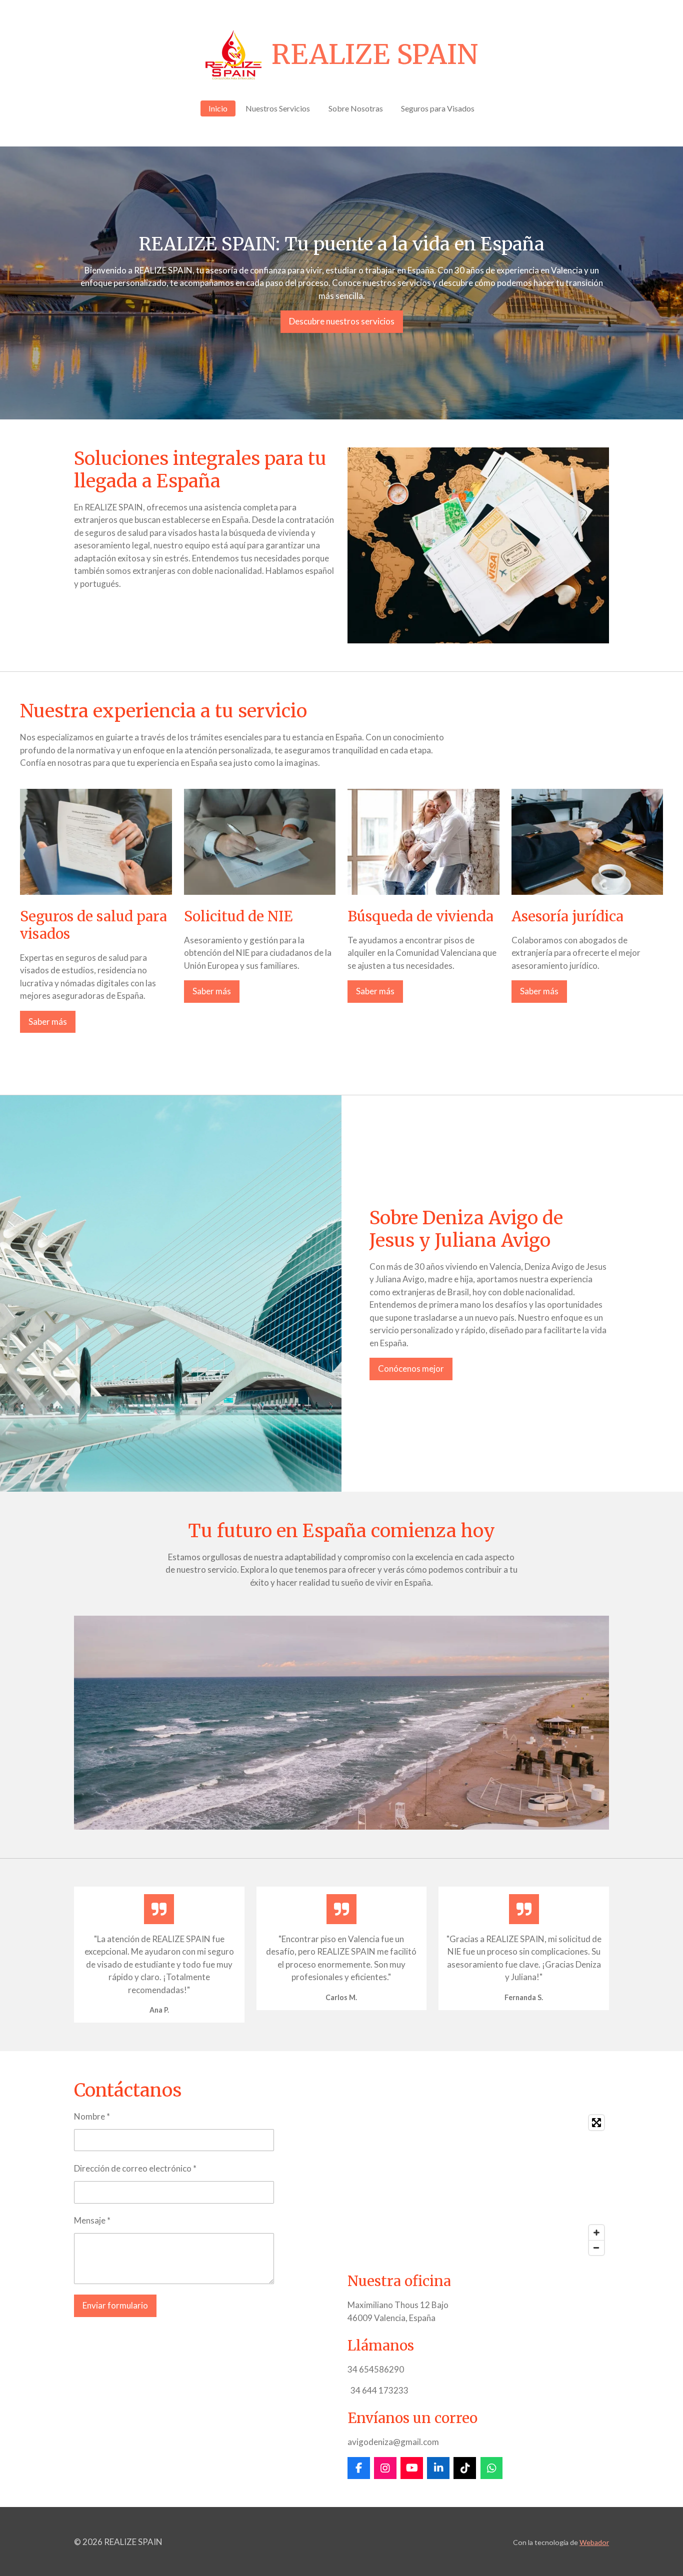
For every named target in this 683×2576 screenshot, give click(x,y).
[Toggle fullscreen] (596, 2123)
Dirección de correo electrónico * (135, 2168)
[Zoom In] (596, 2233)
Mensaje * (92, 2220)
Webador (594, 2542)
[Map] (478, 2185)
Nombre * (92, 2116)
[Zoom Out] (596, 2248)
